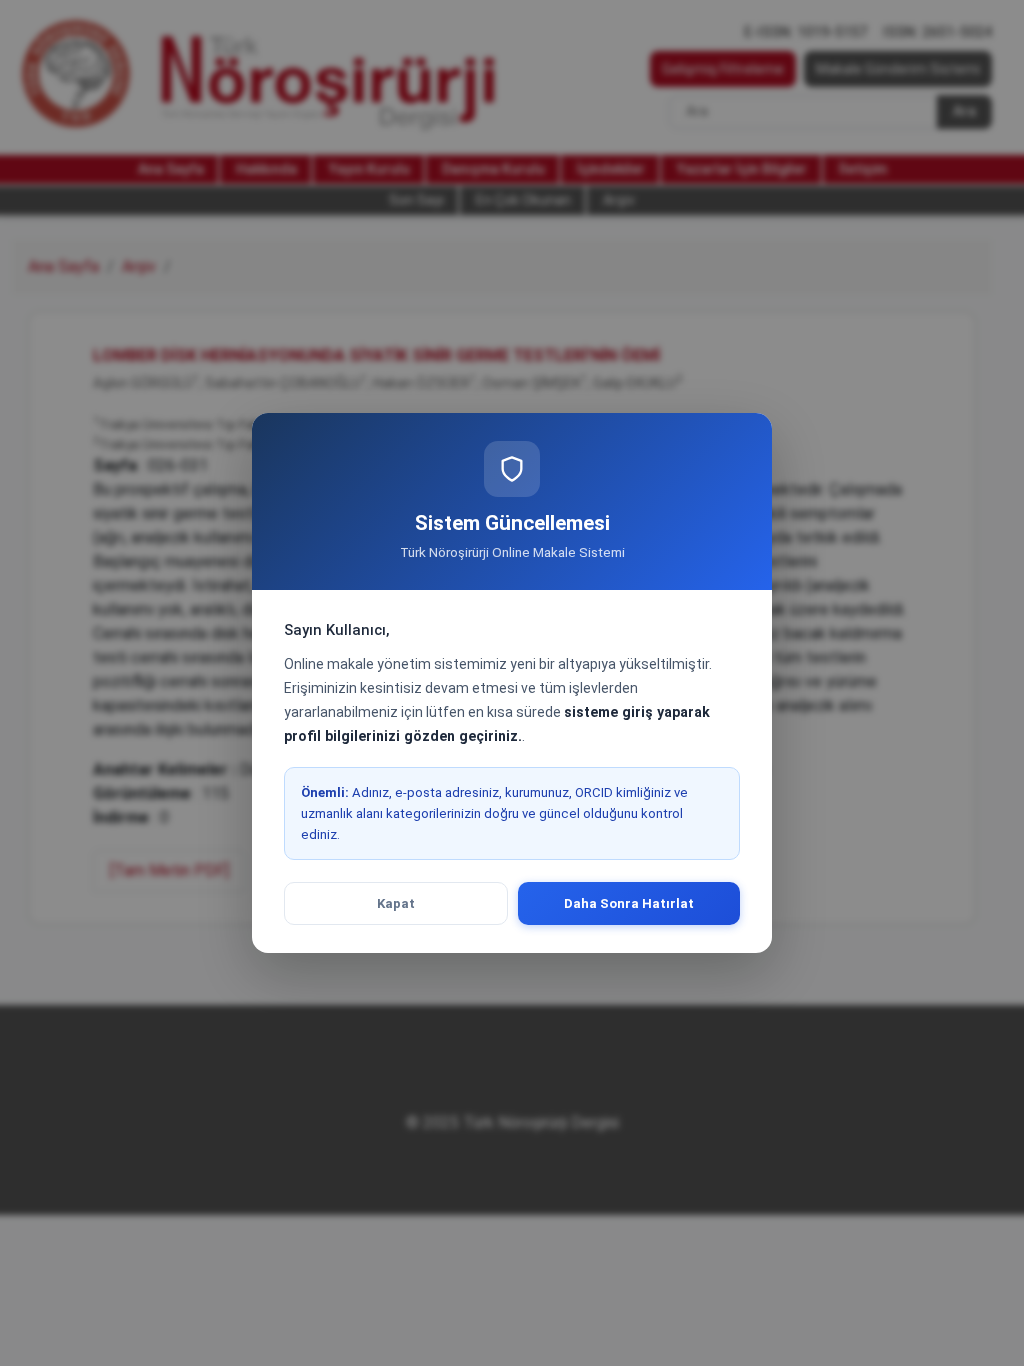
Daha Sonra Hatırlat (629, 903)
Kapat (396, 903)
